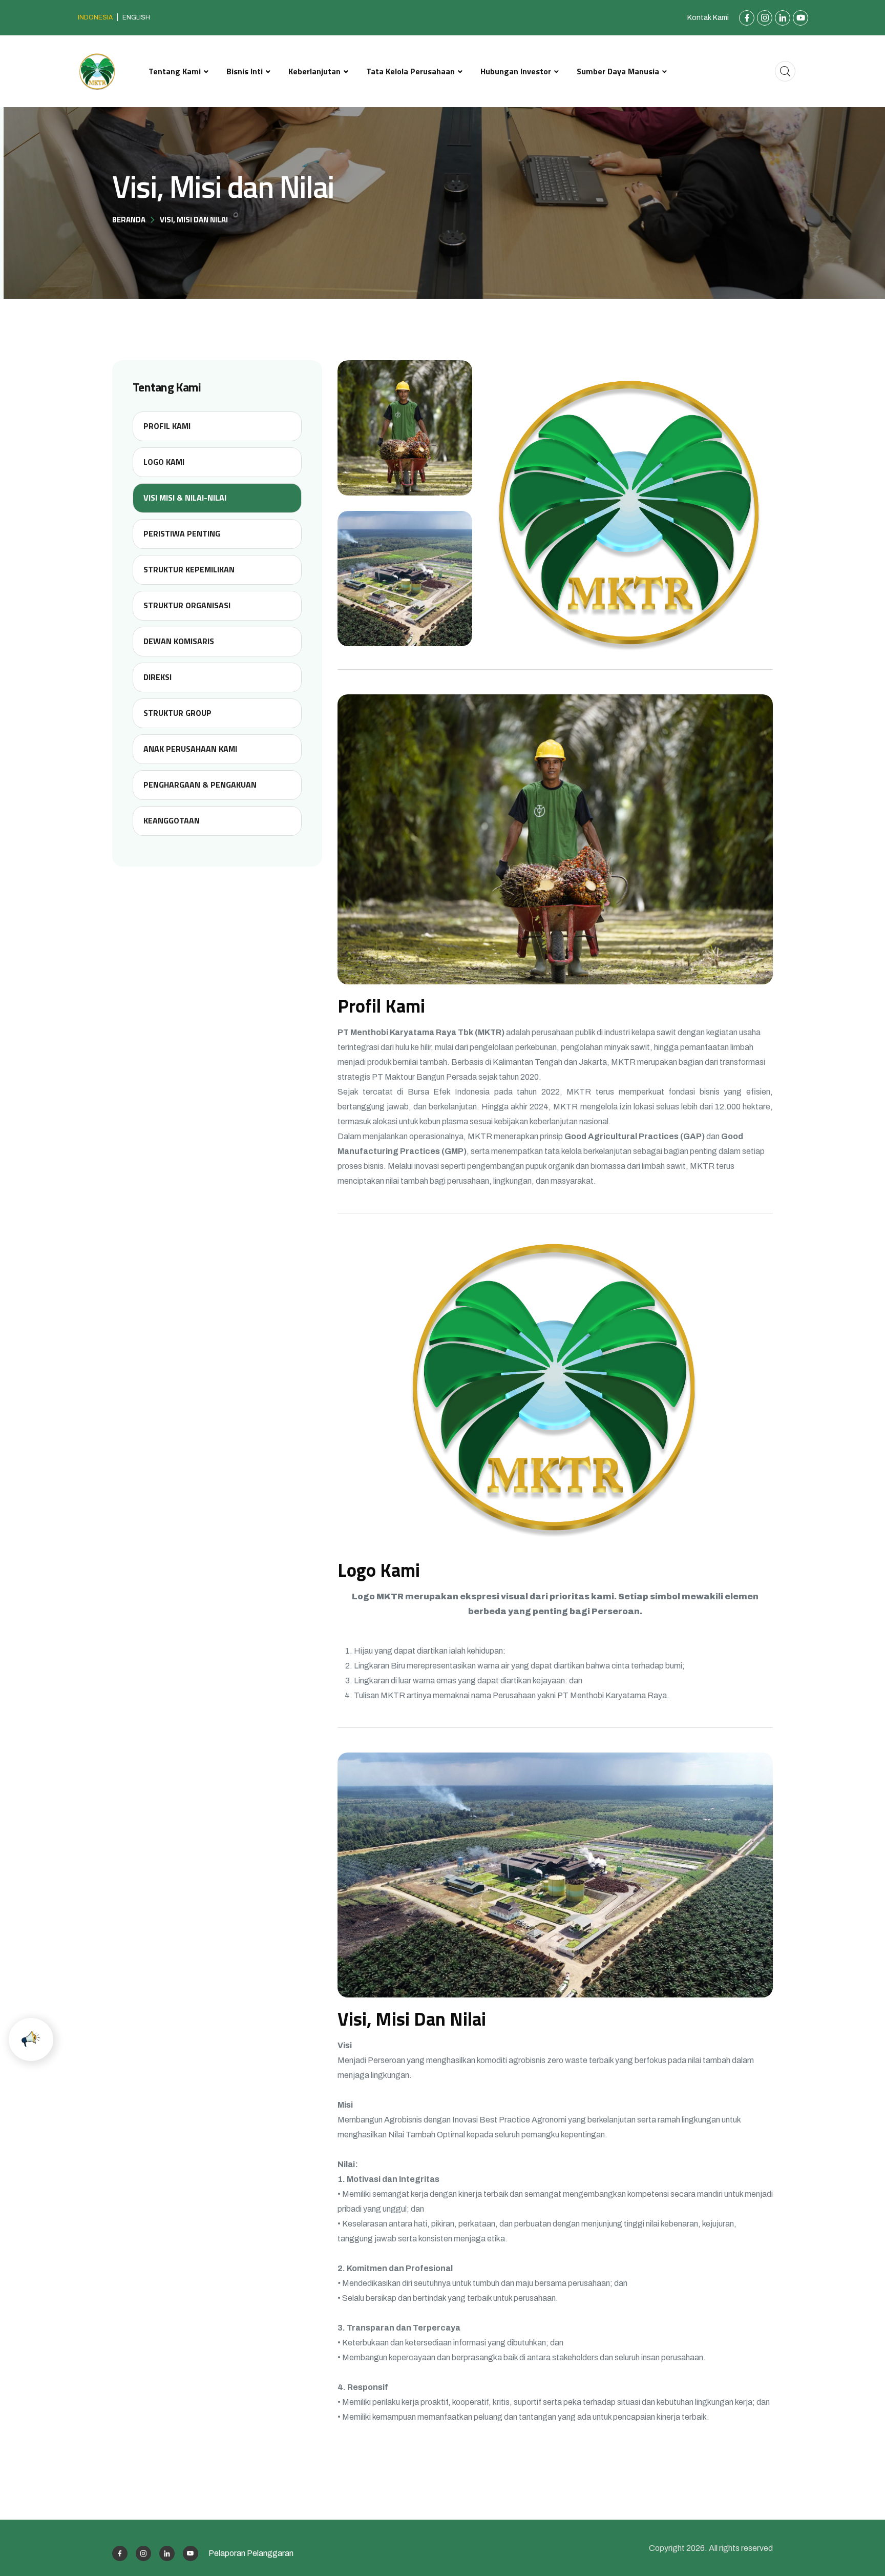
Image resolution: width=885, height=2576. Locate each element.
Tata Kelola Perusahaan (410, 71)
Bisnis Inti (245, 71)
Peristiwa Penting (182, 533)
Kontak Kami (708, 18)
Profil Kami (167, 426)
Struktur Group (177, 713)
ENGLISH (136, 17)
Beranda (129, 220)
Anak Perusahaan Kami (190, 749)
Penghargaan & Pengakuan (200, 785)
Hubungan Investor (516, 71)
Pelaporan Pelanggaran (251, 2553)
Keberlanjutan (314, 71)
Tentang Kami (175, 71)
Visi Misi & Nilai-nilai (185, 498)
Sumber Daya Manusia (618, 71)
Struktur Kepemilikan (189, 569)
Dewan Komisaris (179, 641)
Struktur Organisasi (187, 605)
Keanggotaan (172, 820)
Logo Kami (164, 462)
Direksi (157, 677)
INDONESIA (95, 17)
